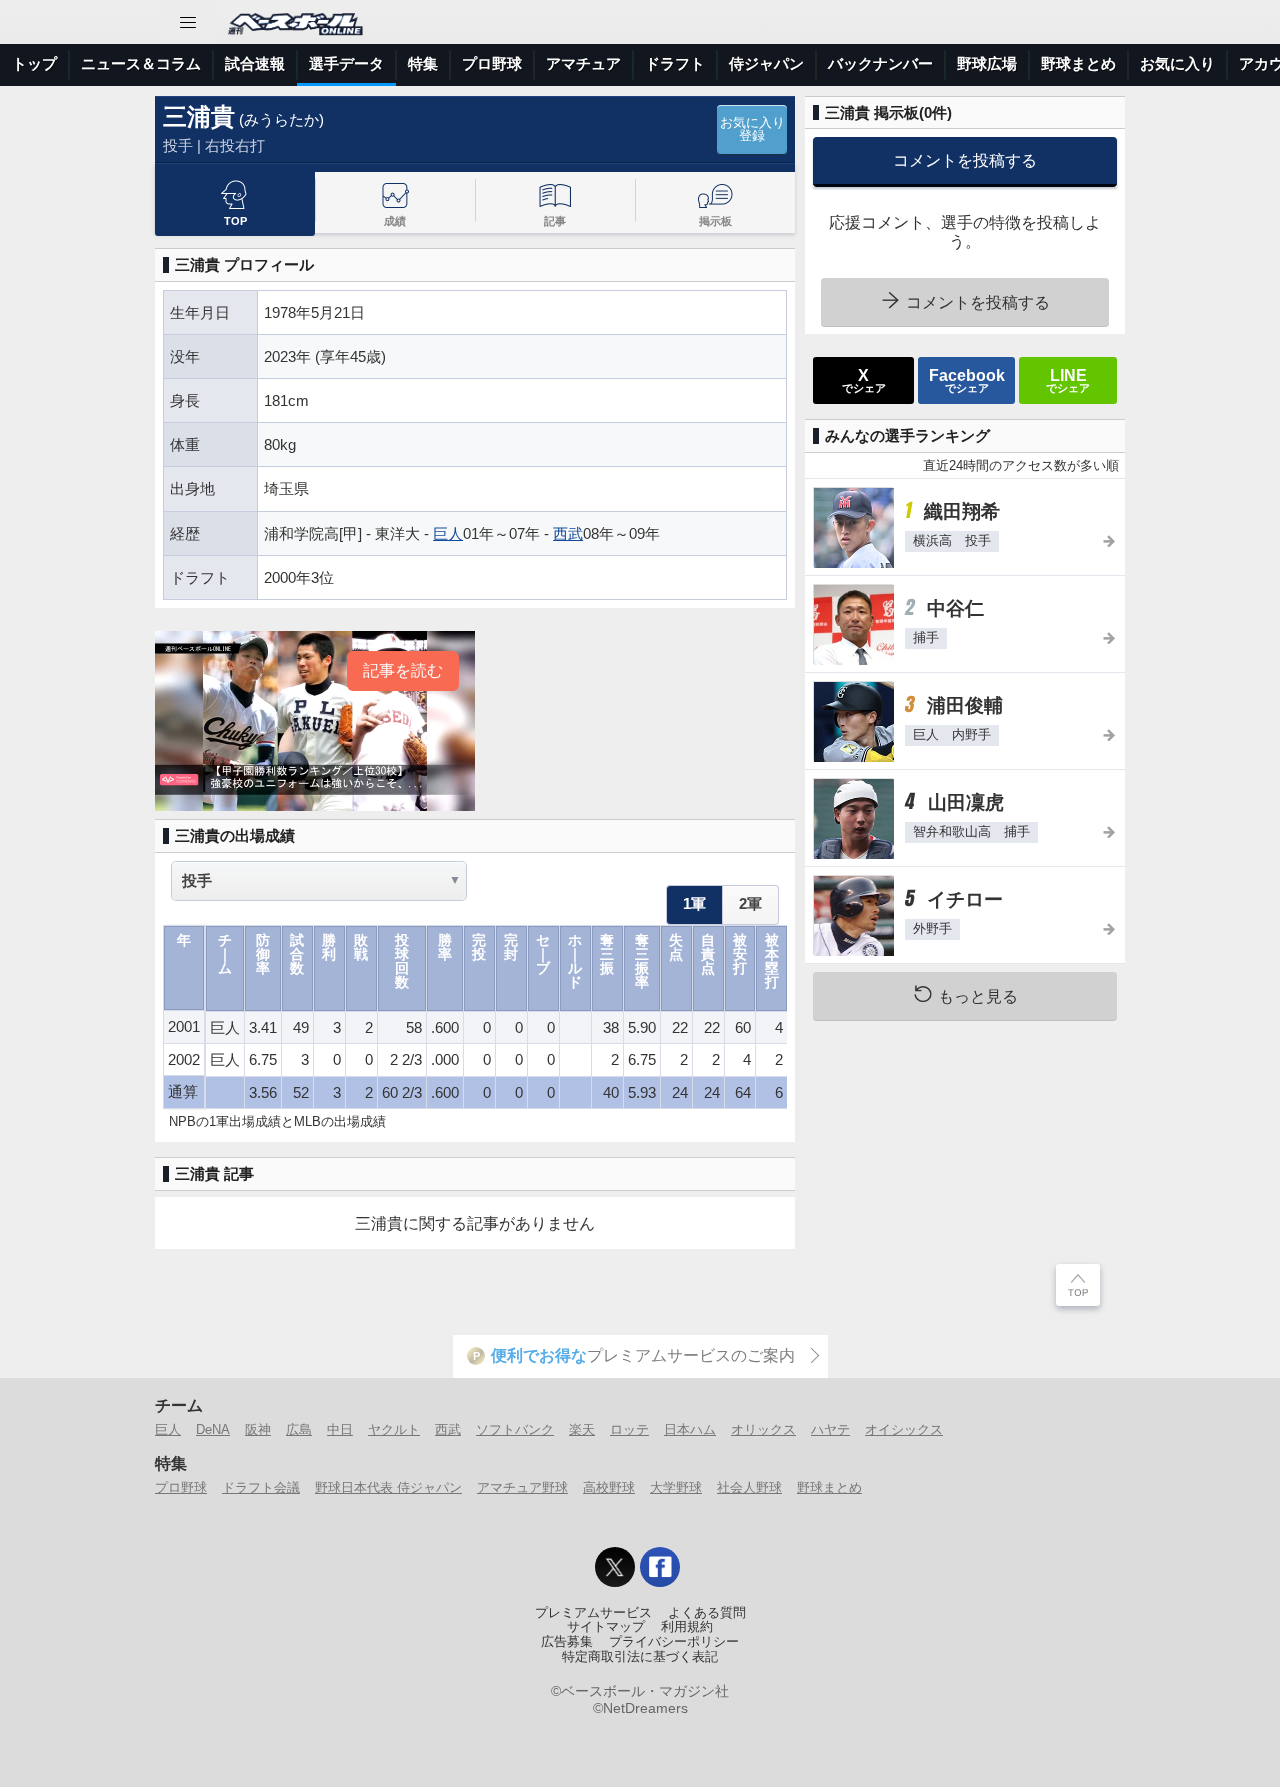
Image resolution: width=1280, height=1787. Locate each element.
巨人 (448, 533)
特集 (423, 63)
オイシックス (904, 1429)
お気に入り (1177, 63)
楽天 (582, 1429)
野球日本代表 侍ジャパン (388, 1487)
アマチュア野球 (522, 1487)
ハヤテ (830, 1429)
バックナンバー (880, 63)
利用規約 (687, 1627)
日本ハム (690, 1429)
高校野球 (609, 1487)
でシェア (864, 380)
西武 (568, 533)
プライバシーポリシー (674, 1642)
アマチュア (583, 63)
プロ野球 (492, 63)
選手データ (346, 63)
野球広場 (987, 63)
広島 (299, 1429)
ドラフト (675, 63)
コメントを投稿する (965, 160)
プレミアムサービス (593, 1613)
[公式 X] (615, 1567)
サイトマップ (606, 1627)
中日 (340, 1429)
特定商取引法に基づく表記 (640, 1657)
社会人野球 (749, 1487)
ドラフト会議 (261, 1487)
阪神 (258, 1429)
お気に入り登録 (752, 129)
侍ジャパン (766, 63)
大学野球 (676, 1487)
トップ (34, 63)
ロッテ (629, 1429)
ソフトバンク (515, 1429)
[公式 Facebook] (660, 1567)
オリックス (763, 1429)
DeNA (213, 1429)
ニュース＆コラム (141, 63)
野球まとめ (1078, 63)
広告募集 (567, 1642)
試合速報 (255, 63)
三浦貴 (199, 116)
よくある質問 (707, 1613)
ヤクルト (394, 1429)
